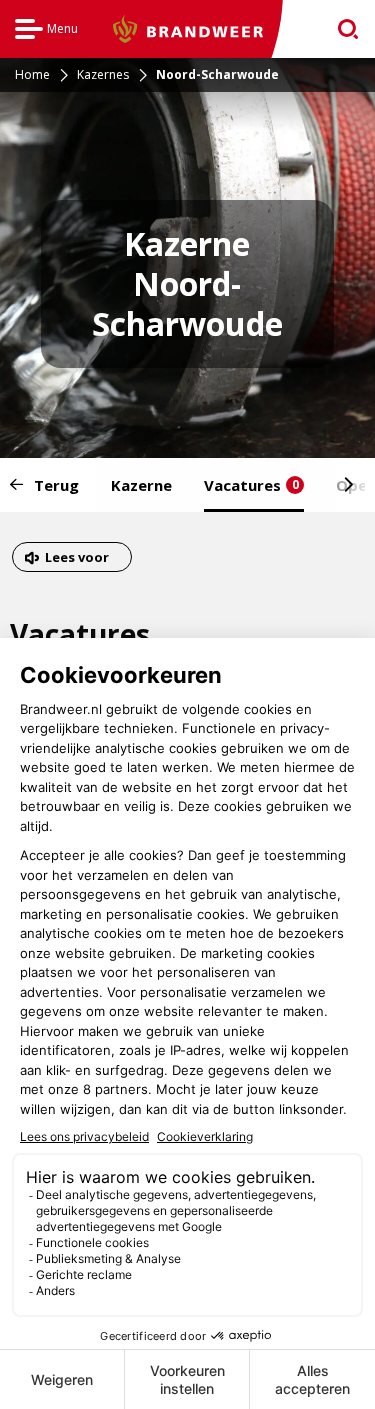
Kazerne (141, 485)
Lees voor (76, 559)
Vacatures (251, 485)
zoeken (341, 29)
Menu (46, 31)
